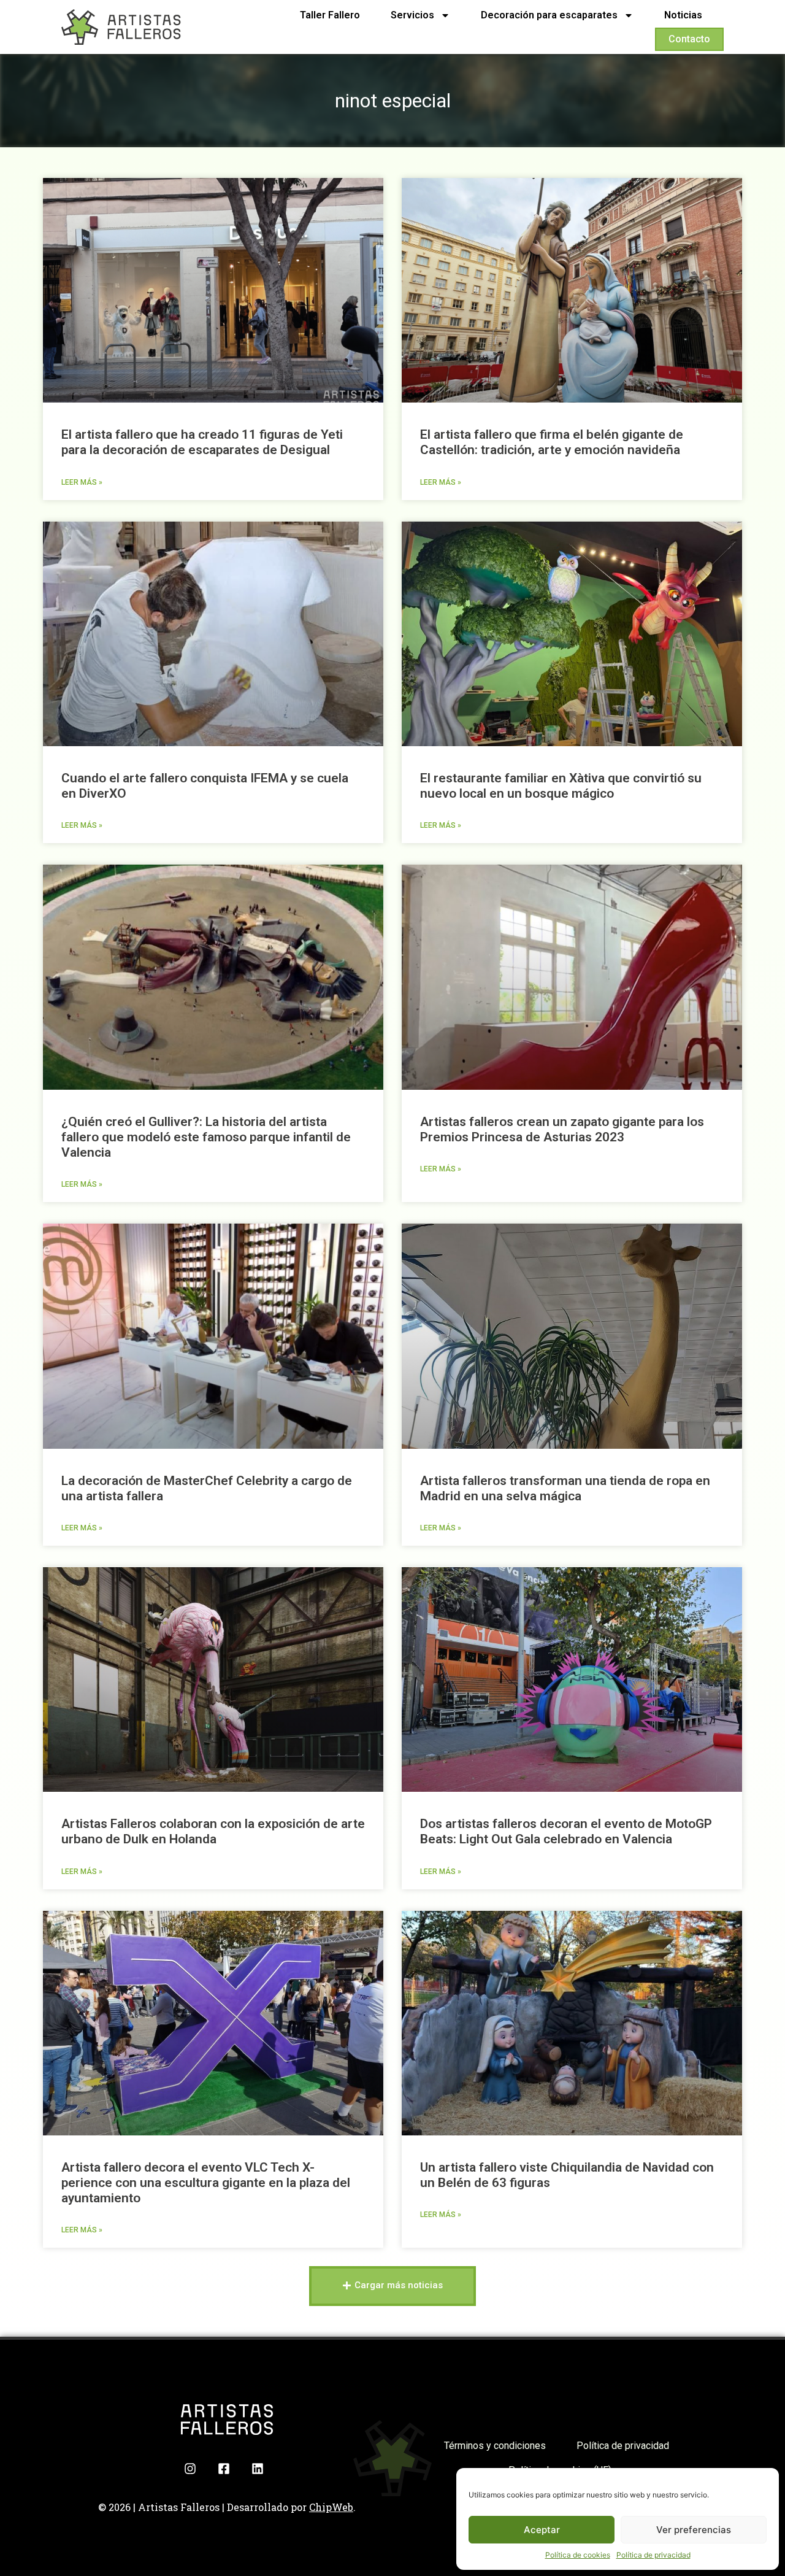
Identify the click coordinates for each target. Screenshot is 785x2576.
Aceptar (542, 2530)
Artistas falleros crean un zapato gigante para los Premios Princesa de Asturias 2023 (562, 1129)
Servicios (412, 15)
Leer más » (82, 482)
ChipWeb (331, 2507)
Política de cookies (578, 2555)
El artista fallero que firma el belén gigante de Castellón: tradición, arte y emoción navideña (552, 442)
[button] (392, 2286)
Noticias (683, 15)
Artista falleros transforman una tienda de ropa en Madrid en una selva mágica (565, 1488)
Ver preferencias (694, 2530)
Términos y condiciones (495, 2446)
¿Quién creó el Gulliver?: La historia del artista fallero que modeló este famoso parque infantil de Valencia (206, 1137)
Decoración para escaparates (549, 15)
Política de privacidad (653, 2555)
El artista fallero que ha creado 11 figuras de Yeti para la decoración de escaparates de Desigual (202, 442)
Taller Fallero (330, 15)
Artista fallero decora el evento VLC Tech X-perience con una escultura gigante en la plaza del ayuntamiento (206, 2183)
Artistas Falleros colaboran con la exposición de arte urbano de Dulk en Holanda (213, 1831)
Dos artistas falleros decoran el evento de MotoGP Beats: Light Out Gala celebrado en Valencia (566, 1831)
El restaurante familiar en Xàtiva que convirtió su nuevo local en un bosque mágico (561, 786)
